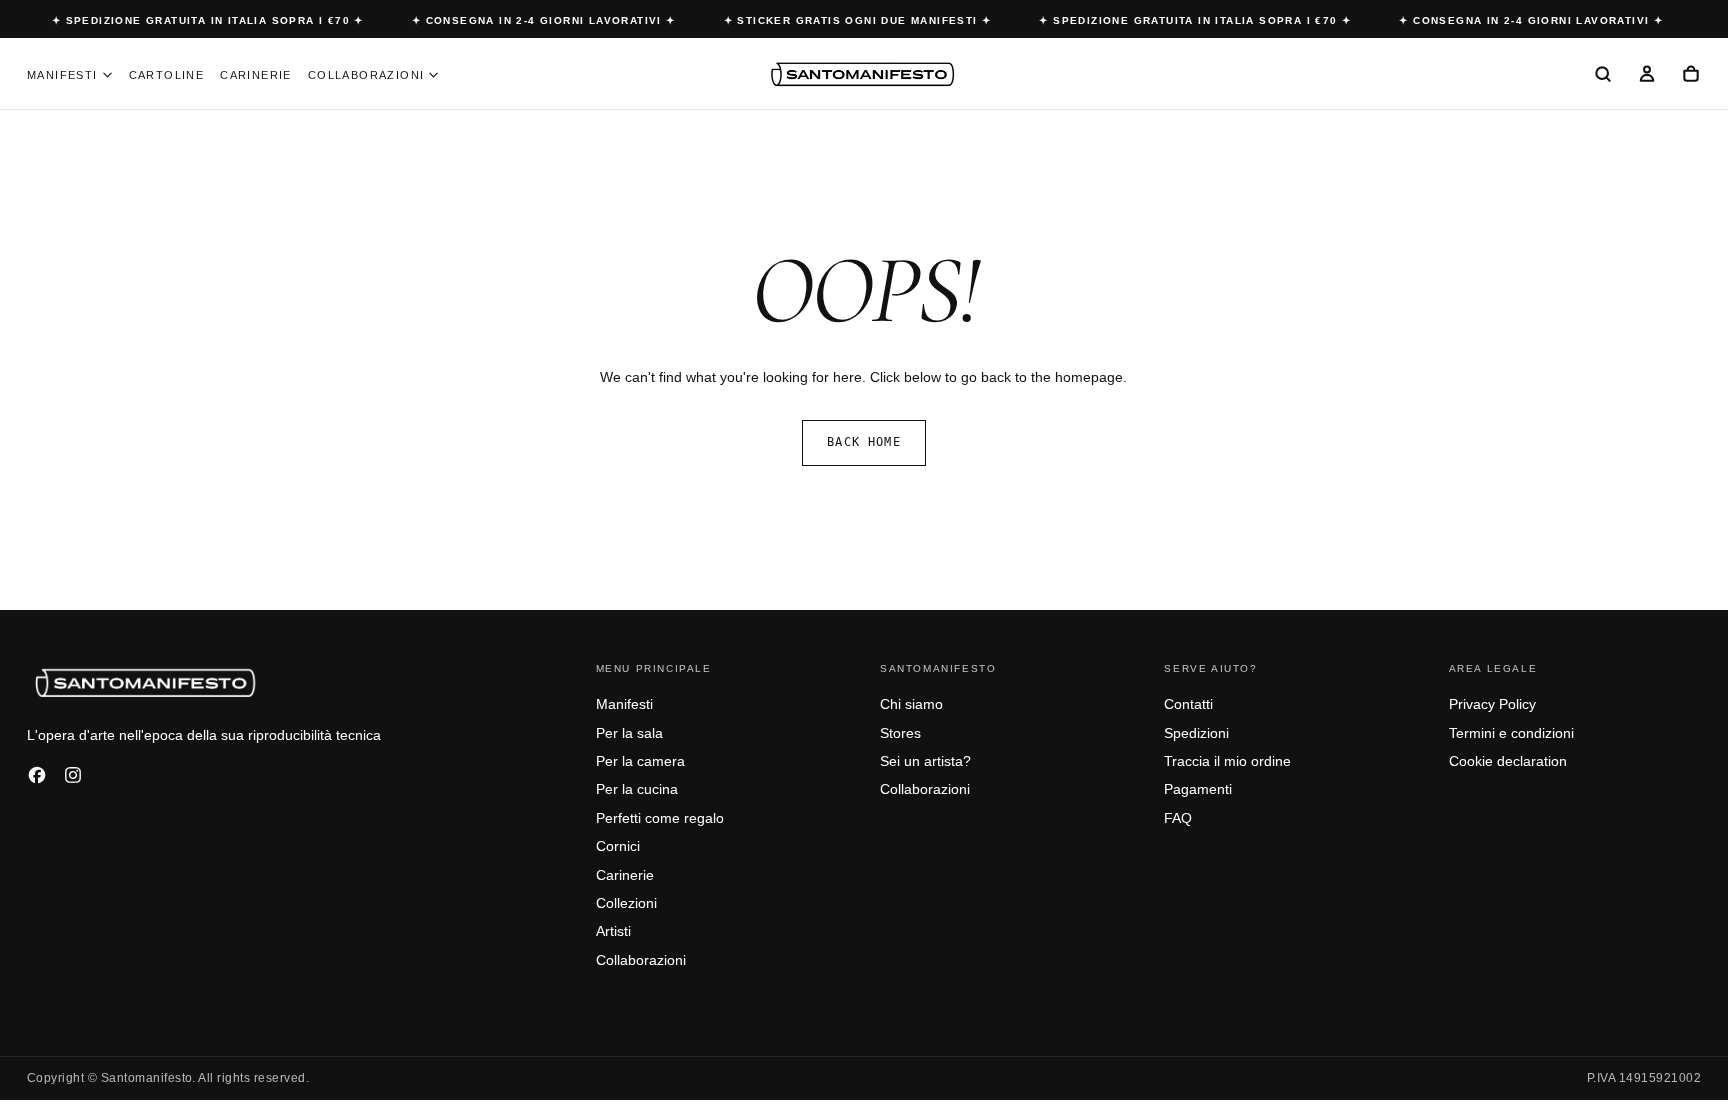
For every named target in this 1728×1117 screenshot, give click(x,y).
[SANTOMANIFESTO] (147, 682)
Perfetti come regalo (660, 818)
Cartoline (167, 75)
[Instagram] (73, 775)
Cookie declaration (1508, 761)
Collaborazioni (366, 75)
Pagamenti (1198, 789)
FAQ (1178, 818)
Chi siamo (911, 704)
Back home (864, 442)
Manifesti (62, 75)
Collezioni (626, 903)
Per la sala (629, 733)
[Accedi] (1647, 75)
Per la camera (640, 761)
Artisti (613, 931)
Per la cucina (637, 789)
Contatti (1188, 704)
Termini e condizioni (1511, 733)
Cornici (618, 846)
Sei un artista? (925, 761)
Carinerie (256, 75)
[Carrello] (1691, 75)
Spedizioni (1196, 733)
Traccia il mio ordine (1227, 761)
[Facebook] (37, 775)
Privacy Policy (1492, 704)
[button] (1603, 75)
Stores (900, 733)
